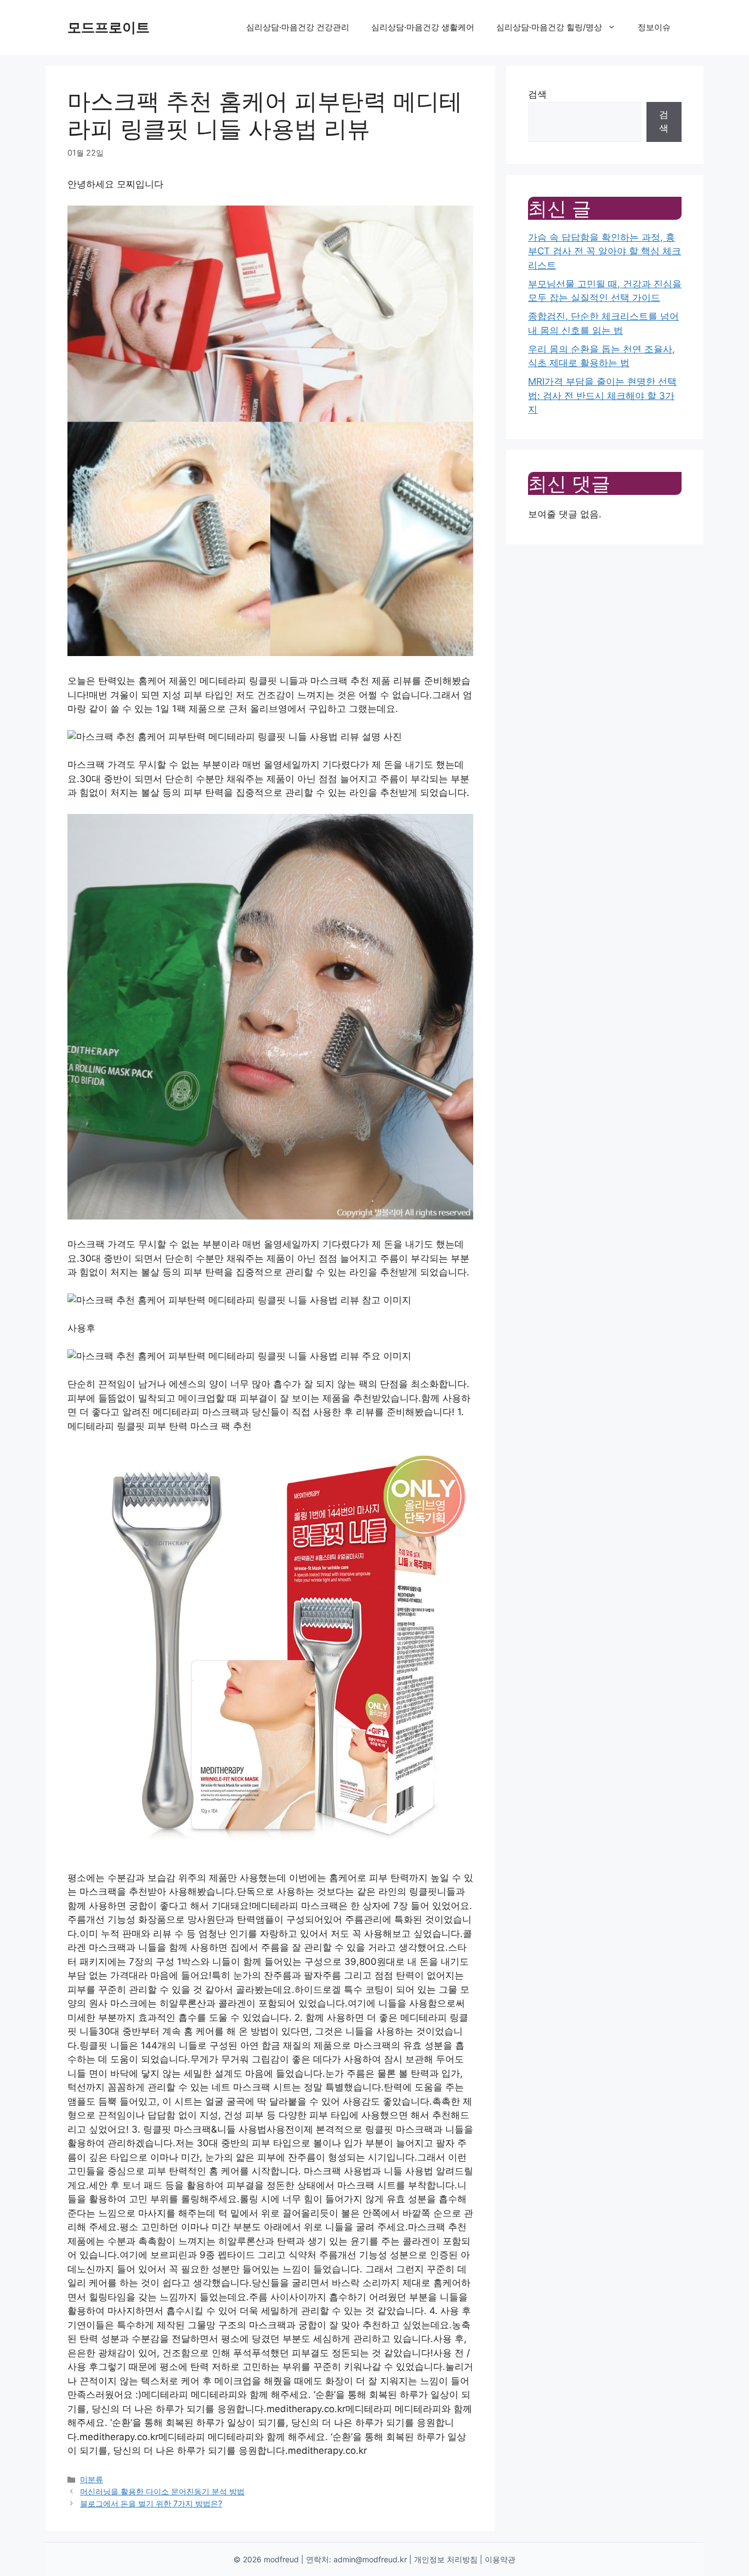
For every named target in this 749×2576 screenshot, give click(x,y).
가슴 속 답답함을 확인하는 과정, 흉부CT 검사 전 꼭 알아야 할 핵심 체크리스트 (605, 251)
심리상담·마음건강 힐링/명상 (549, 27)
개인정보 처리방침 (446, 2559)
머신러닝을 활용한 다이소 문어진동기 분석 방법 (162, 2491)
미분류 (92, 2479)
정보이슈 (654, 27)
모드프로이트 (109, 27)
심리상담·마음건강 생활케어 (423, 27)
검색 (537, 94)
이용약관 (500, 2559)
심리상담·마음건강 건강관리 (298, 27)
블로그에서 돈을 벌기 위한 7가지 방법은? (151, 2503)
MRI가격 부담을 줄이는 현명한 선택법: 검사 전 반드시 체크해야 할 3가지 (602, 395)
